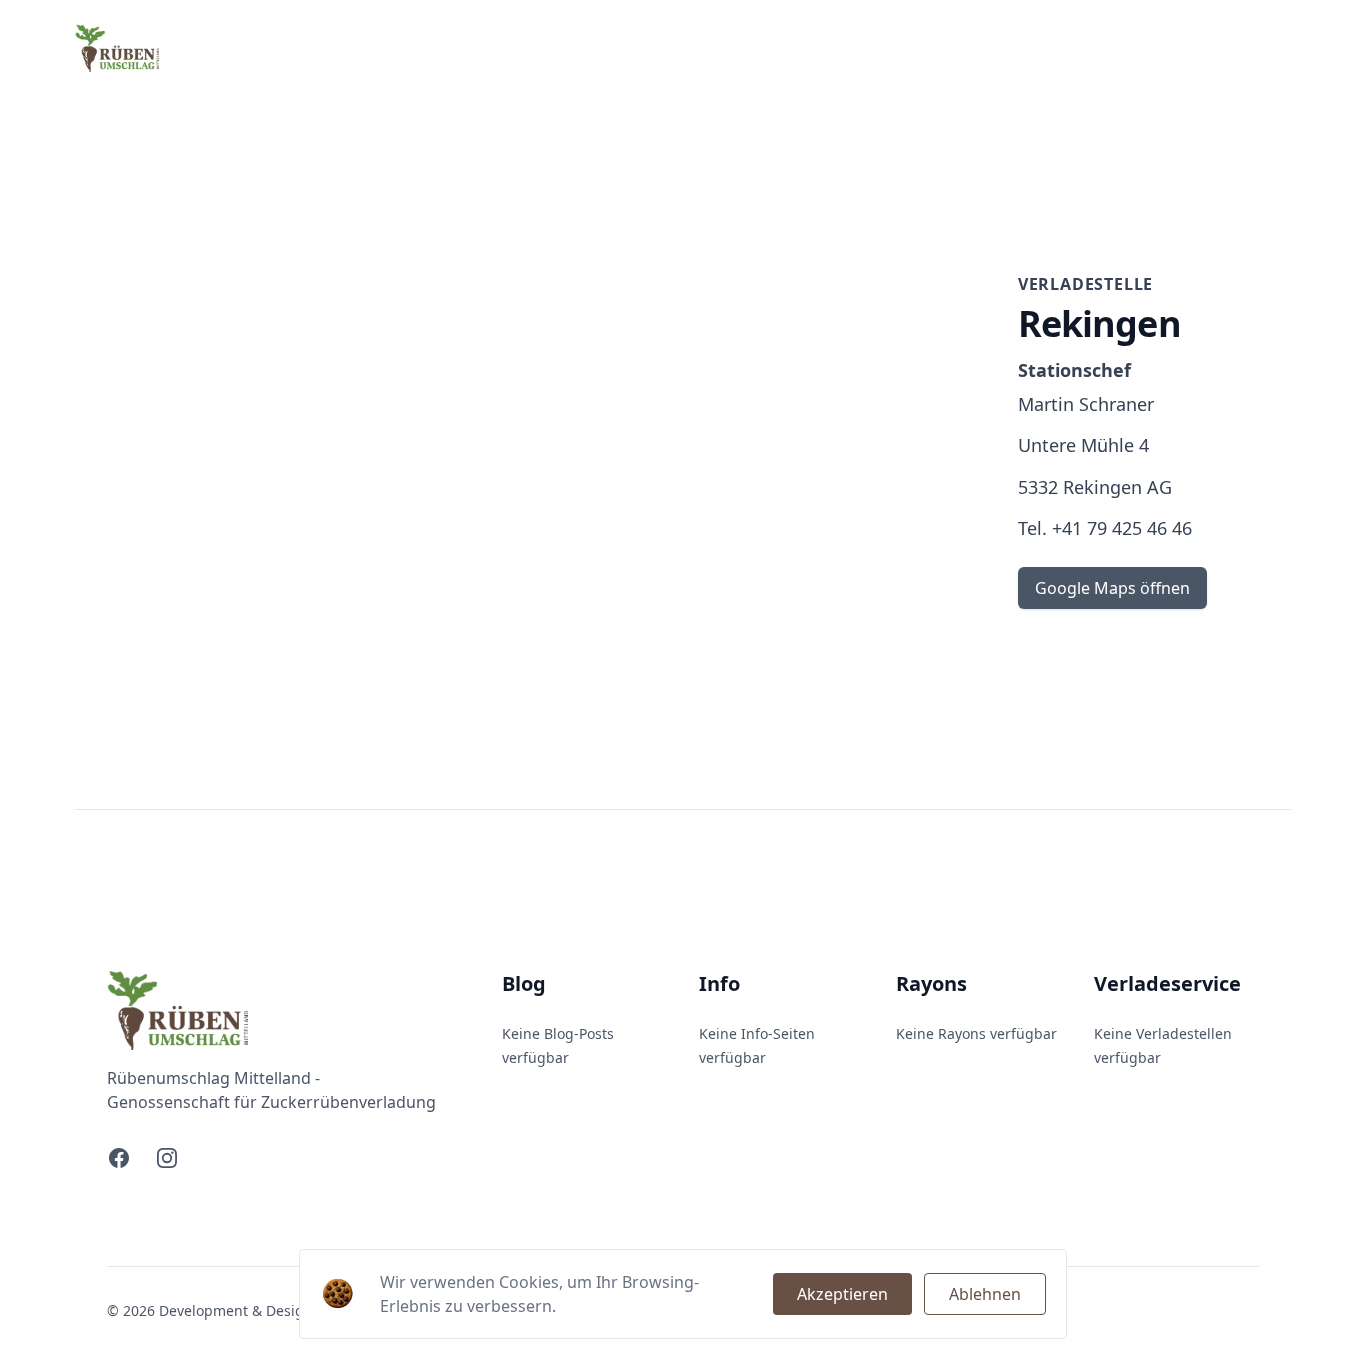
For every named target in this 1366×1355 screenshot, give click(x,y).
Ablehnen (985, 1294)
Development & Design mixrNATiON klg (291, 1310)
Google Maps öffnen (1112, 588)
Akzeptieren (842, 1294)
